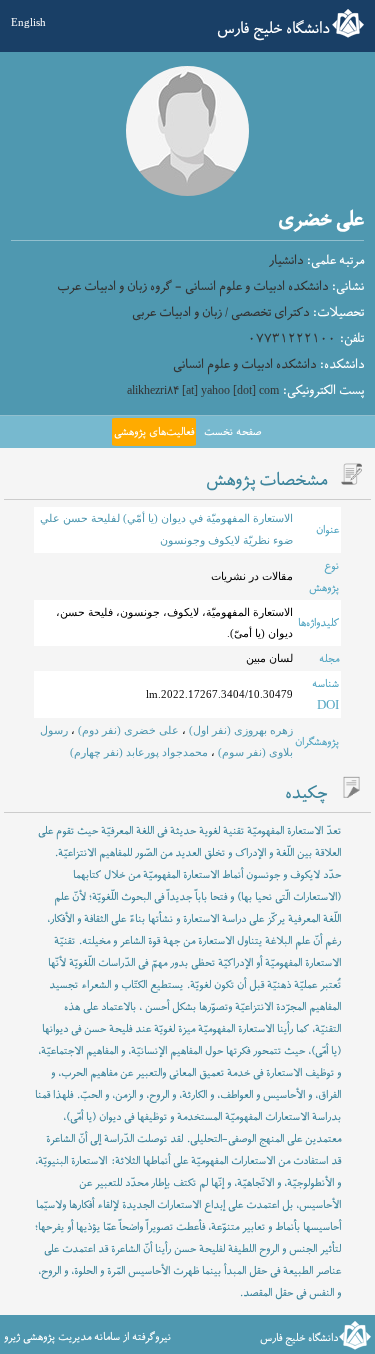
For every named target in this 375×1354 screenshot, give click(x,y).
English (28, 22)
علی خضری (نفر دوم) (127, 730)
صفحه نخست (232, 432)
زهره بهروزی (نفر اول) (239, 730)
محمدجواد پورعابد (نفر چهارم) (139, 752)
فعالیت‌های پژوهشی (154, 432)
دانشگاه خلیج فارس (273, 29)
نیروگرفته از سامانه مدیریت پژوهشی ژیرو (87, 1337)
